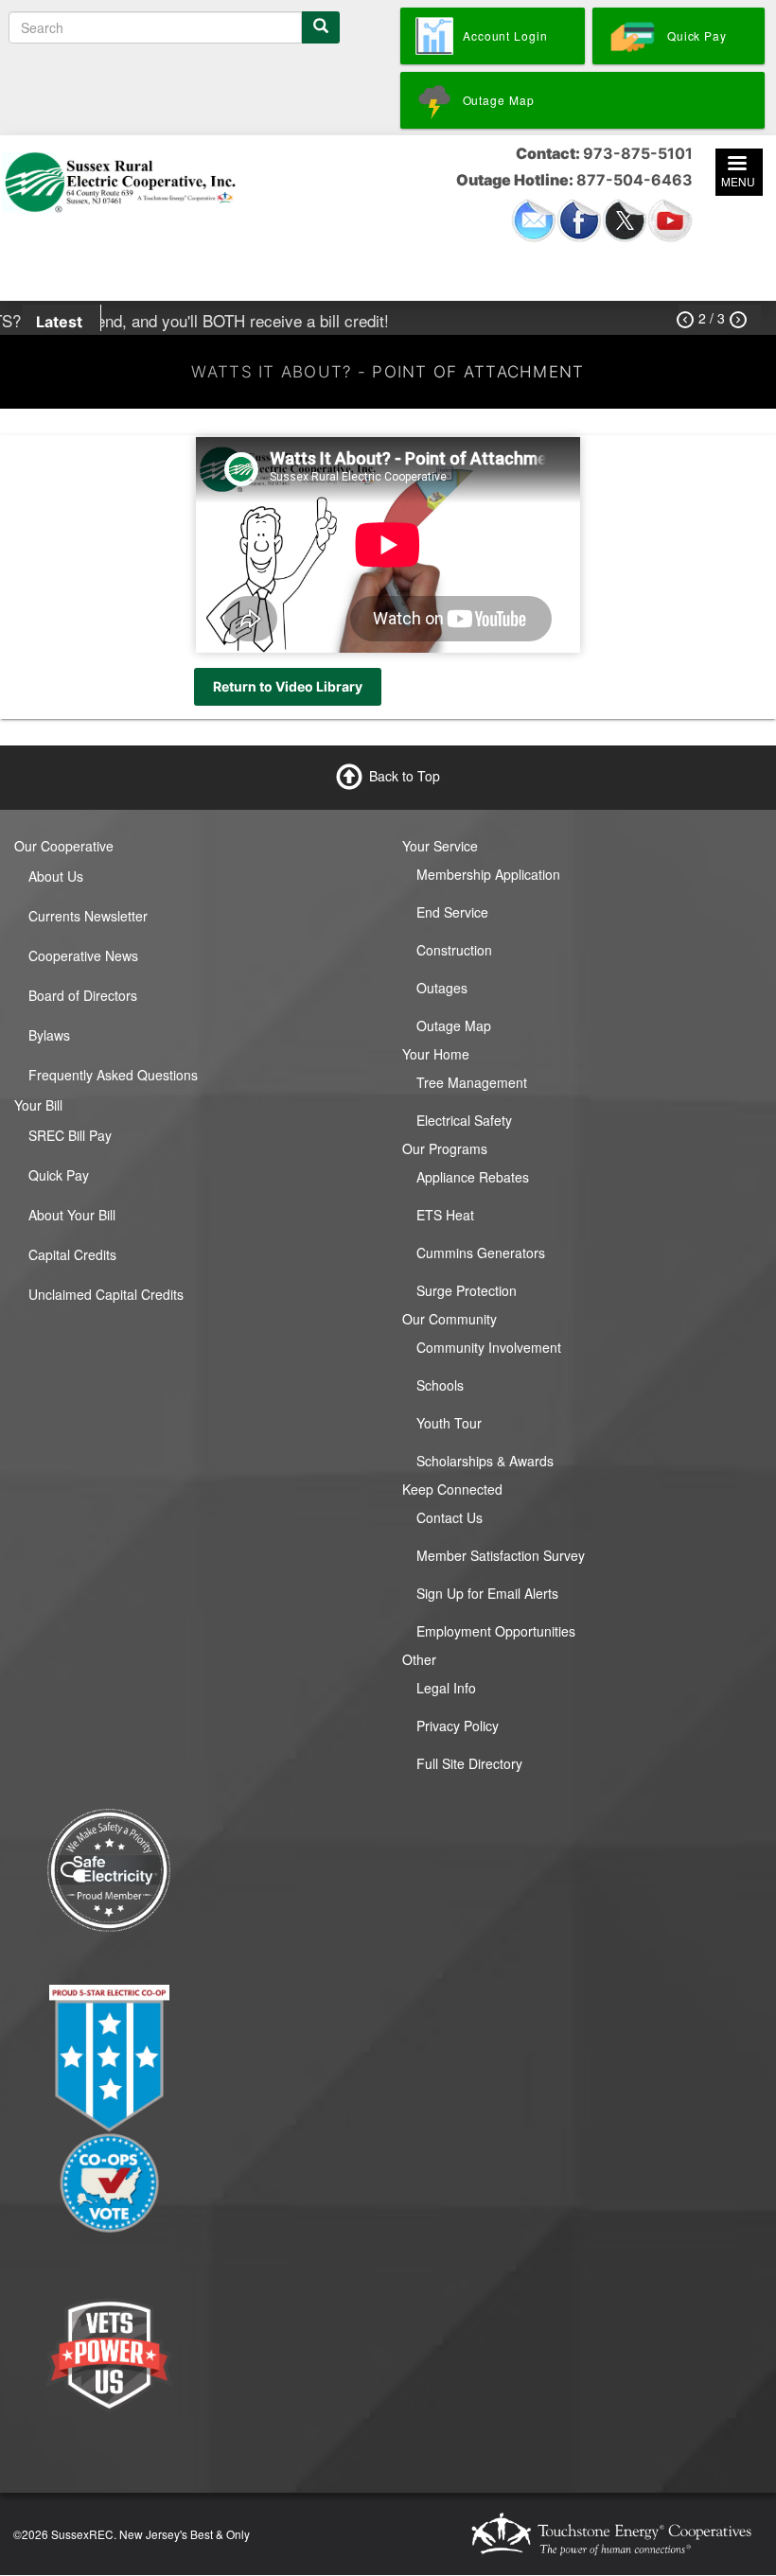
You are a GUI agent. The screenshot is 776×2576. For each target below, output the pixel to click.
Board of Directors (83, 995)
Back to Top (405, 776)
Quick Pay (59, 1175)
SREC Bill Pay (70, 1135)
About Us (56, 876)
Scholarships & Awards (485, 1461)
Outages (442, 988)
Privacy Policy (458, 1726)
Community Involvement (489, 1347)
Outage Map (454, 1025)
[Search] (321, 27)
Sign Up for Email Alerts (487, 1593)
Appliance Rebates (473, 1177)
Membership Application (488, 874)
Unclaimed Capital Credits (106, 1294)
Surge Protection (467, 1290)
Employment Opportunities (496, 1631)
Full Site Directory (469, 1763)
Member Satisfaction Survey (501, 1555)
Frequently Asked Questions (113, 1075)
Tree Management (472, 1082)
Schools (440, 1385)
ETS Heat (445, 1215)
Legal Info (446, 1688)
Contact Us (450, 1517)
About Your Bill (72, 1215)
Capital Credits (72, 1254)
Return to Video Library (288, 686)
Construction (454, 950)
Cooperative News (83, 955)
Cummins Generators (481, 1253)
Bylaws (49, 1035)
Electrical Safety (464, 1120)
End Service (452, 912)
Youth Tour (449, 1423)
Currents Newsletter (88, 916)
